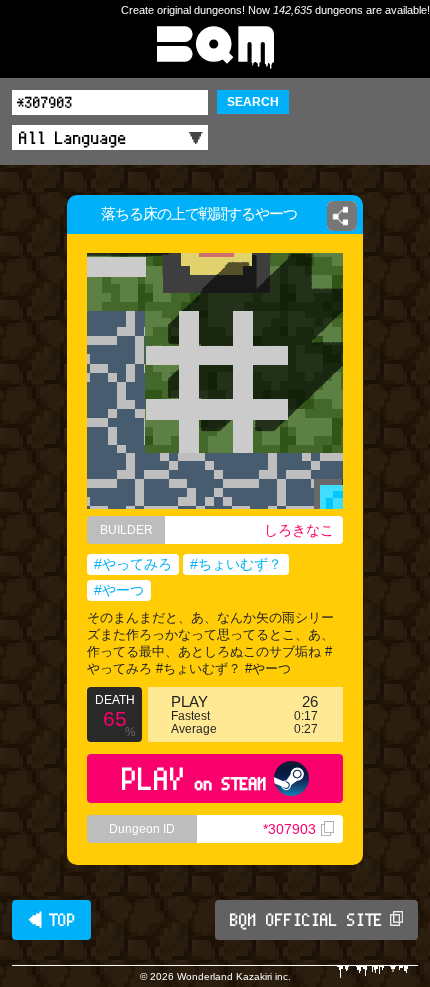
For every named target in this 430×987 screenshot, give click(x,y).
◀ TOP (51, 920)
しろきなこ (299, 530)
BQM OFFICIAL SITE (306, 920)
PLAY (194, 778)
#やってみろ (133, 564)
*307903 (289, 829)
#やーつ (119, 590)
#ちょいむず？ (236, 564)
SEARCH (253, 102)
